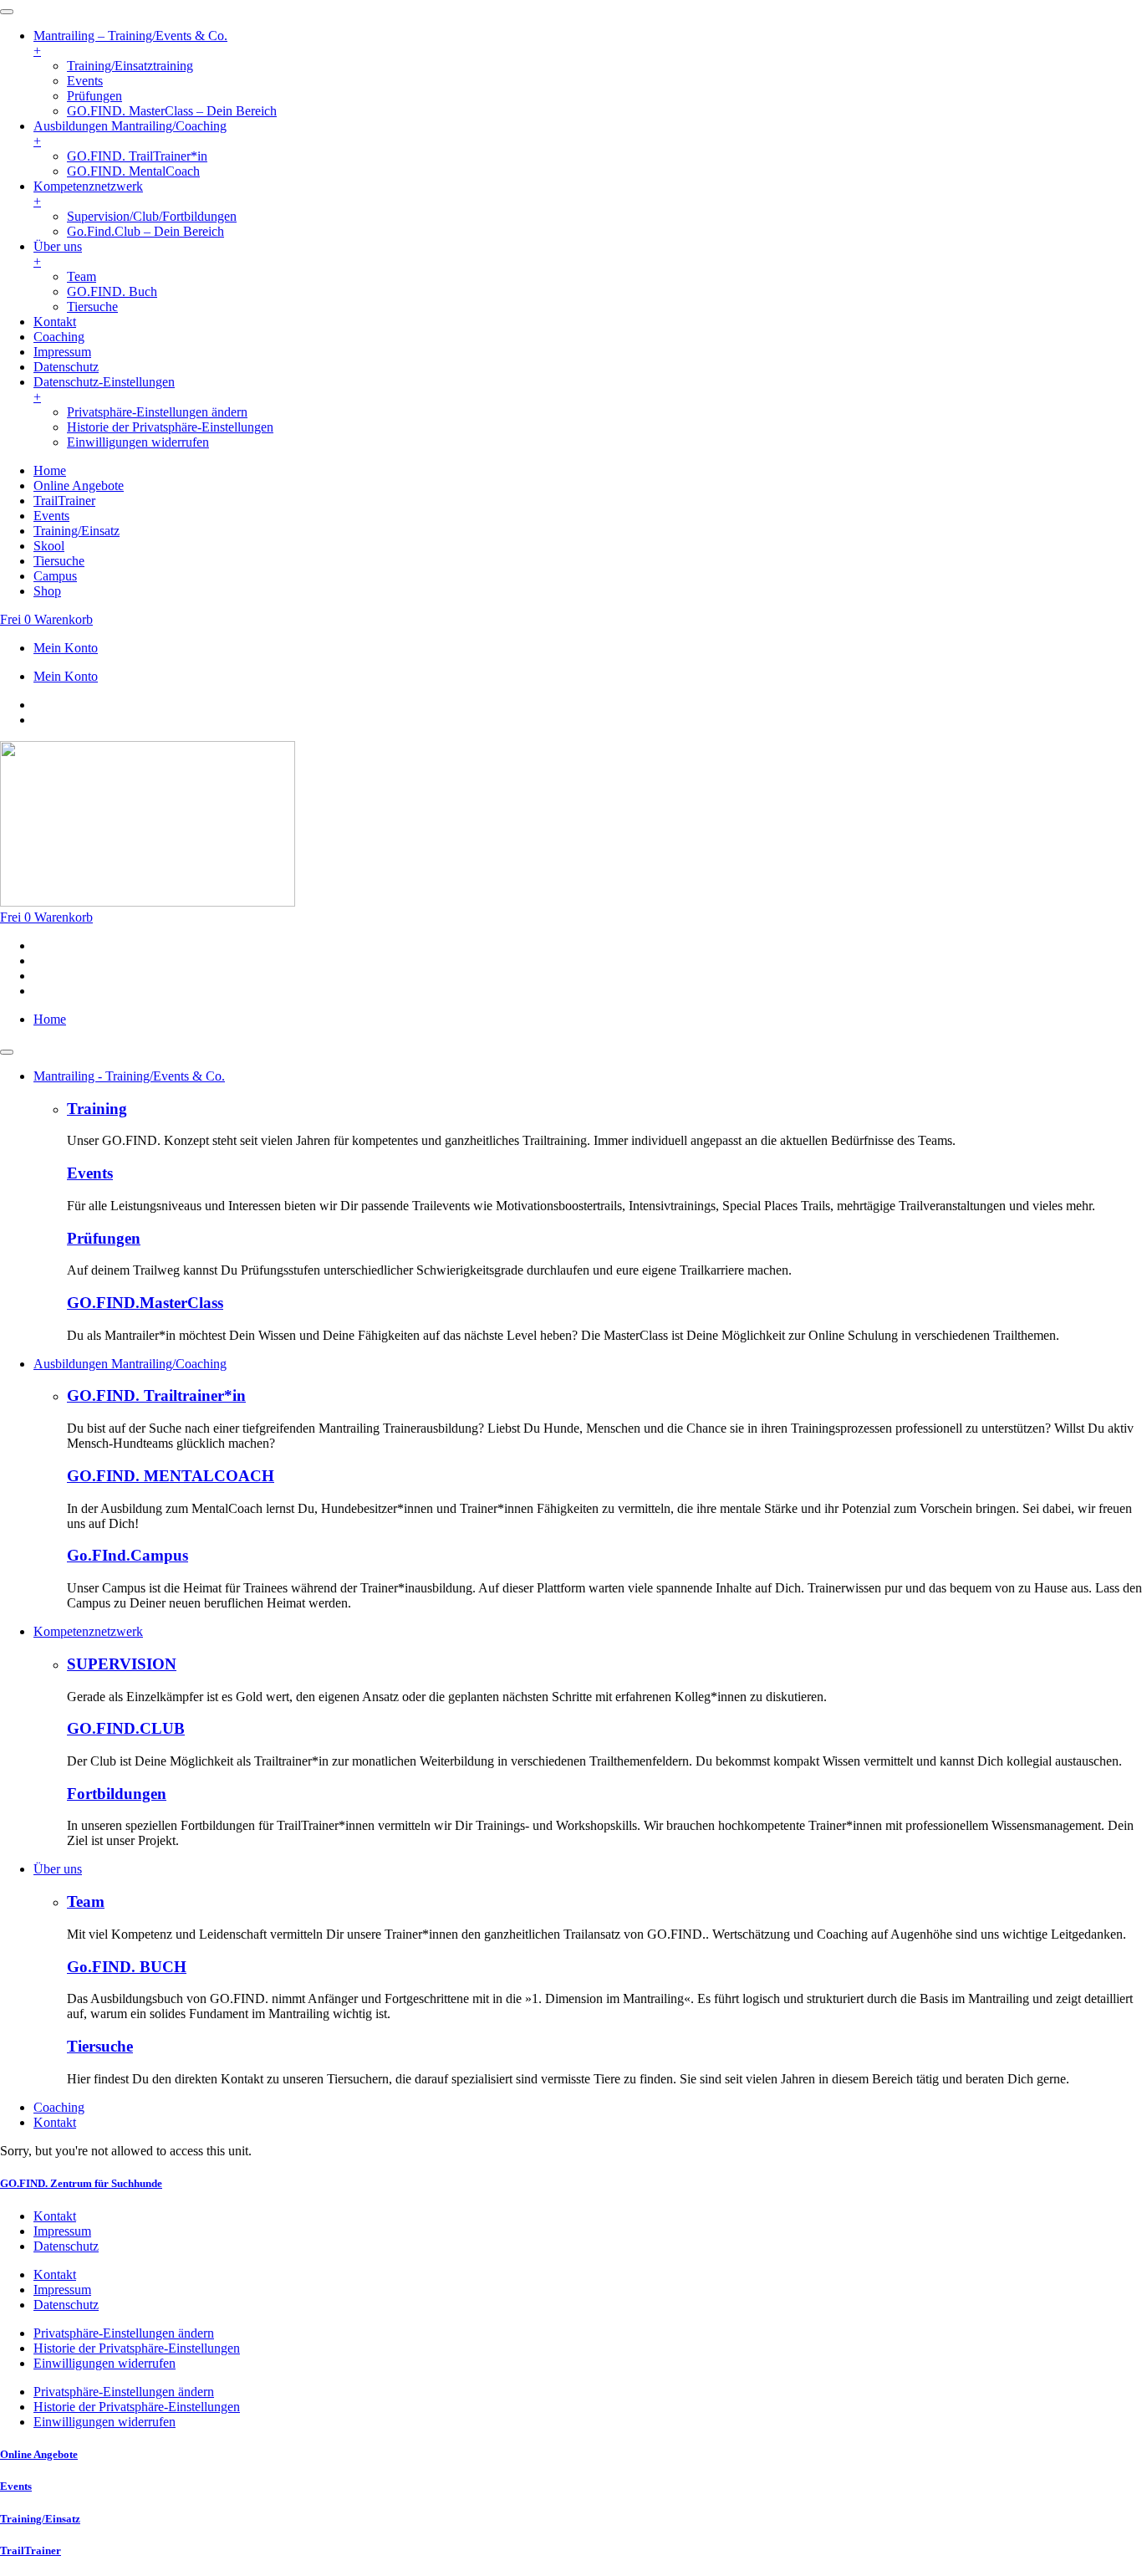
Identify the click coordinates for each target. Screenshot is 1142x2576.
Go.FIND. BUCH (127, 1967)
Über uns (58, 1869)
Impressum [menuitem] (62, 352)
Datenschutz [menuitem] (66, 367)
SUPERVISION (122, 1664)
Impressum (62, 2231)
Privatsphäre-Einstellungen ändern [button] (157, 412)
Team (86, 1901)
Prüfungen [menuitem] (94, 96)
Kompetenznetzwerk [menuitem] (88, 194)
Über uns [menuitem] (58, 254)
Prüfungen (104, 1238)
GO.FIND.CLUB (126, 1728)
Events (90, 1173)
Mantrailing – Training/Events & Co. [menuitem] (130, 43)
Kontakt (55, 2122)
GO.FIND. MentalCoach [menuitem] (133, 171)
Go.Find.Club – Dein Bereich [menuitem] (145, 231)
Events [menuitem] (85, 81)
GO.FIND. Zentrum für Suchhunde (81, 2183)
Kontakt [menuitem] (55, 322)
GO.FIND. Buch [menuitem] (112, 291)
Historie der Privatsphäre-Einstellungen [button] (170, 427)
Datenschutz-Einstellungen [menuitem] (104, 389)
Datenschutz (66, 2246)
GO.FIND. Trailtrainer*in (156, 1395)
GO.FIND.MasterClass (145, 1303)
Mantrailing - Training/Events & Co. (129, 1076)
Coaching (59, 2107)
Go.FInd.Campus (127, 1555)
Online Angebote (39, 2454)
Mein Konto (66, 648)
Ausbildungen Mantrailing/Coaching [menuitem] (130, 133)
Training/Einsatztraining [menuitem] (130, 66)
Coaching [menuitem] (59, 337)
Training (97, 1109)
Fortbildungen (117, 1794)
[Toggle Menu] (7, 1052)
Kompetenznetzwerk (88, 1631)
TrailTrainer (31, 2550)
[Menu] (7, 12)
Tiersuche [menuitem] (92, 307)
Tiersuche (100, 2046)
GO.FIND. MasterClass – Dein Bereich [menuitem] (172, 111)
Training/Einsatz (40, 2519)
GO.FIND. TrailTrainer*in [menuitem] (137, 156)
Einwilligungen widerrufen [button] (138, 442)
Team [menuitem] (82, 276)
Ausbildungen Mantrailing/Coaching (130, 1364)
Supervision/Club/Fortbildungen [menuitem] (152, 216)
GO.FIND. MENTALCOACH (171, 1476)
